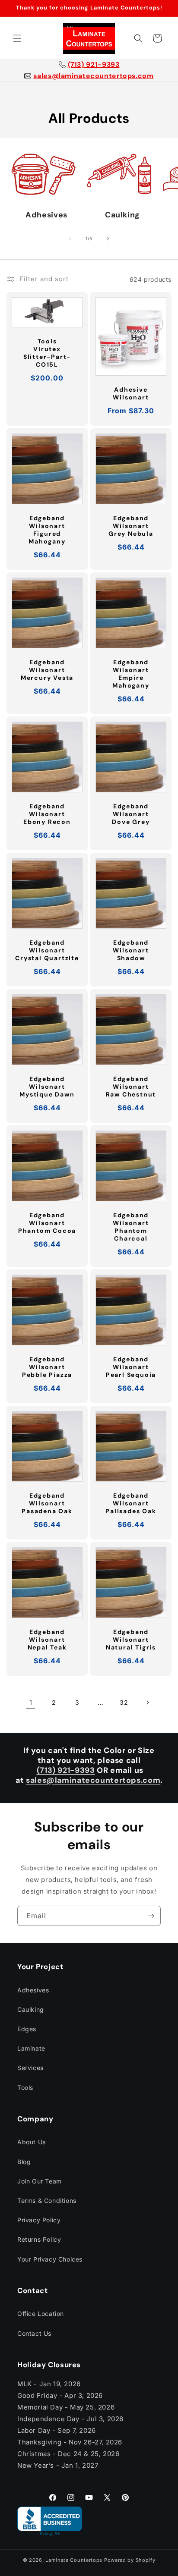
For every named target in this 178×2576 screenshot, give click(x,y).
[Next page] (147, 1703)
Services (30, 2068)
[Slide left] (70, 239)
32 (124, 1702)
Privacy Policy (39, 2220)
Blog (24, 2162)
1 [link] (31, 1702)
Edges (27, 2029)
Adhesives (33, 1990)
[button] (17, 38)
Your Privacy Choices (50, 2259)
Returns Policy (39, 2239)
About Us (32, 2142)
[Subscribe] (151, 1916)
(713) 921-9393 (94, 65)
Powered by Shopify (130, 2560)
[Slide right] (108, 239)
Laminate (31, 2048)
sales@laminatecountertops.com (93, 76)
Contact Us (34, 2333)
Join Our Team (40, 2181)
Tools (25, 2088)
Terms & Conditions (47, 2201)
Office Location (41, 2314)
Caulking (31, 2009)
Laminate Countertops (74, 2560)
